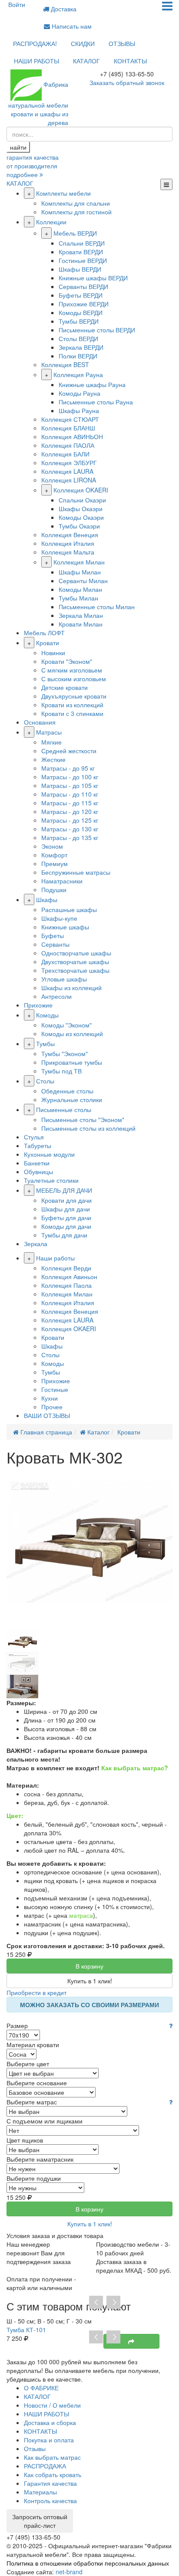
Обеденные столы (67, 1091)
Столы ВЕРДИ (78, 338)
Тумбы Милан (78, 598)
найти (18, 147)
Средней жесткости (69, 751)
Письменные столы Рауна (96, 402)
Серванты (55, 944)
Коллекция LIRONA (69, 480)
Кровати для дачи (66, 1200)
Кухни (50, 1398)
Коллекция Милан (79, 562)
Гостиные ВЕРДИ (83, 260)
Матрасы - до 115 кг (70, 803)
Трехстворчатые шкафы (75, 970)
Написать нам (71, 26)
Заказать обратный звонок (127, 82)
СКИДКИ (83, 43)
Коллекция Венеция (70, 535)
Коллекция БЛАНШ (68, 428)
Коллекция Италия (68, 543)
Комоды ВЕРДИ (81, 312)
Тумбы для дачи (64, 1235)
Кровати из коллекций (72, 705)
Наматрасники (62, 881)
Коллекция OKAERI (81, 490)
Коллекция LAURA (67, 471)
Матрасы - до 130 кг (70, 829)
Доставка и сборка (50, 2422)
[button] (171, 2025)
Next (113, 2303)
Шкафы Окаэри (81, 509)
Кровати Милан (81, 624)
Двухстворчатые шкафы (75, 961)
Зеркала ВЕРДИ (81, 347)
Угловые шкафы (64, 979)
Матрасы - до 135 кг (70, 837)
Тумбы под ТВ (61, 1071)
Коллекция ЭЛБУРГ (69, 463)
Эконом (52, 846)
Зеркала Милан (81, 615)
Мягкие (51, 742)
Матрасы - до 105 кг (70, 785)
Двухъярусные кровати (74, 696)
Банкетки (37, 1163)
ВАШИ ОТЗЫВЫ (47, 1415)
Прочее (52, 1407)
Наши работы (55, 1258)
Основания (40, 722)
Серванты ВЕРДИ (83, 286)
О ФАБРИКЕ (41, 2388)
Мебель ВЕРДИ (75, 233)
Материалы (40, 2492)
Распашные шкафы (69, 909)
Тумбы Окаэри (79, 526)
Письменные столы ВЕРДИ (97, 330)
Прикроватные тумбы (72, 1062)
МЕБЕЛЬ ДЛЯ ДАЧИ (64, 1190)
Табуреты (38, 1145)
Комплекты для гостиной (76, 212)
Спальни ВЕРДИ (82, 243)
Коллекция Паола (66, 1285)
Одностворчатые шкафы (76, 953)
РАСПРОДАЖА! (35, 43)
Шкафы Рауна (79, 410)
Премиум (55, 863)
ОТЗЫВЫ (122, 43)
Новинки (53, 653)
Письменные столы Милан (97, 607)
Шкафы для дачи (66, 1209)
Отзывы (35, 2448)
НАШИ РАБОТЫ (36, 61)
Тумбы (45, 1044)
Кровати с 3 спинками (72, 713)
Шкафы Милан (80, 572)
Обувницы (38, 1172)
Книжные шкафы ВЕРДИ (93, 278)
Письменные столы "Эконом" (83, 1119)
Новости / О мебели (52, 2405)
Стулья (34, 1137)
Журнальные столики (72, 1099)
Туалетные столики (51, 1180)
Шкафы (47, 899)
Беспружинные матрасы (76, 872)
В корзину (89, 1966)
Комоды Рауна (80, 393)
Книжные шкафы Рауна (92, 384)
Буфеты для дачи (66, 1217)
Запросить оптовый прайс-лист (40, 2521)
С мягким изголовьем (72, 670)
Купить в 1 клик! (90, 1981)
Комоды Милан (80, 589)
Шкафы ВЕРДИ (80, 269)
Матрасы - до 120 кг (70, 811)
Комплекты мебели (63, 193)
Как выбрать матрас (52, 2457)
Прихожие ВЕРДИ (84, 304)
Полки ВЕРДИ (78, 356)
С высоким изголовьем (74, 679)
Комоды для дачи (66, 1226)
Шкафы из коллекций (71, 988)
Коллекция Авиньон (69, 1277)
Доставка (63, 9)
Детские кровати (65, 687)
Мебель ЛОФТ (44, 633)
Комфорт (54, 855)
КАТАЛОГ (86, 61)
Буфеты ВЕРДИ (81, 295)
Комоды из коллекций (72, 1034)
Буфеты (53, 935)
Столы (45, 1081)
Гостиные (55, 1389)
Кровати (48, 643)
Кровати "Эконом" (67, 661)
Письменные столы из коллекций (88, 1128)
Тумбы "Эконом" (65, 1053)
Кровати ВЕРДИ (81, 252)
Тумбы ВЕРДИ (79, 321)
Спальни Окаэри (82, 500)
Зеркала (36, 1244)
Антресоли (56, 996)
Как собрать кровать (53, 2474)
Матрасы (49, 732)
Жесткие (53, 759)
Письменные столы (64, 1109)
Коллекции (51, 222)
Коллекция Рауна (78, 374)
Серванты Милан (83, 581)
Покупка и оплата (49, 2440)
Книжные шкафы (65, 927)
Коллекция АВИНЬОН (72, 436)
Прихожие (38, 1005)
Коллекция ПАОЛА (68, 445)
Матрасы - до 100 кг (70, 777)
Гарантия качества (50, 2483)
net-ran (69, 2572)
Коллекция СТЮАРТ (70, 419)
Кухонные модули (49, 1154)
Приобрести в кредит (36, 1992)
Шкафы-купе (59, 918)
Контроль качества (50, 2501)
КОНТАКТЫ (130, 61)
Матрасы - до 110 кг (70, 794)
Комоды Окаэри (81, 517)
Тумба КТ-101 (26, 2330)
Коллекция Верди (66, 1268)
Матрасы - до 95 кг (68, 768)
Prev (96, 2303)
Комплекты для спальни (76, 203)
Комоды (47, 1015)
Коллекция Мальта (68, 552)
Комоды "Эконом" (66, 1025)
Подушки (54, 889)
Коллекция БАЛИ (65, 454)
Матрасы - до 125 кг (70, 820)
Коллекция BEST (65, 364)
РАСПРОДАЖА (45, 2466)
